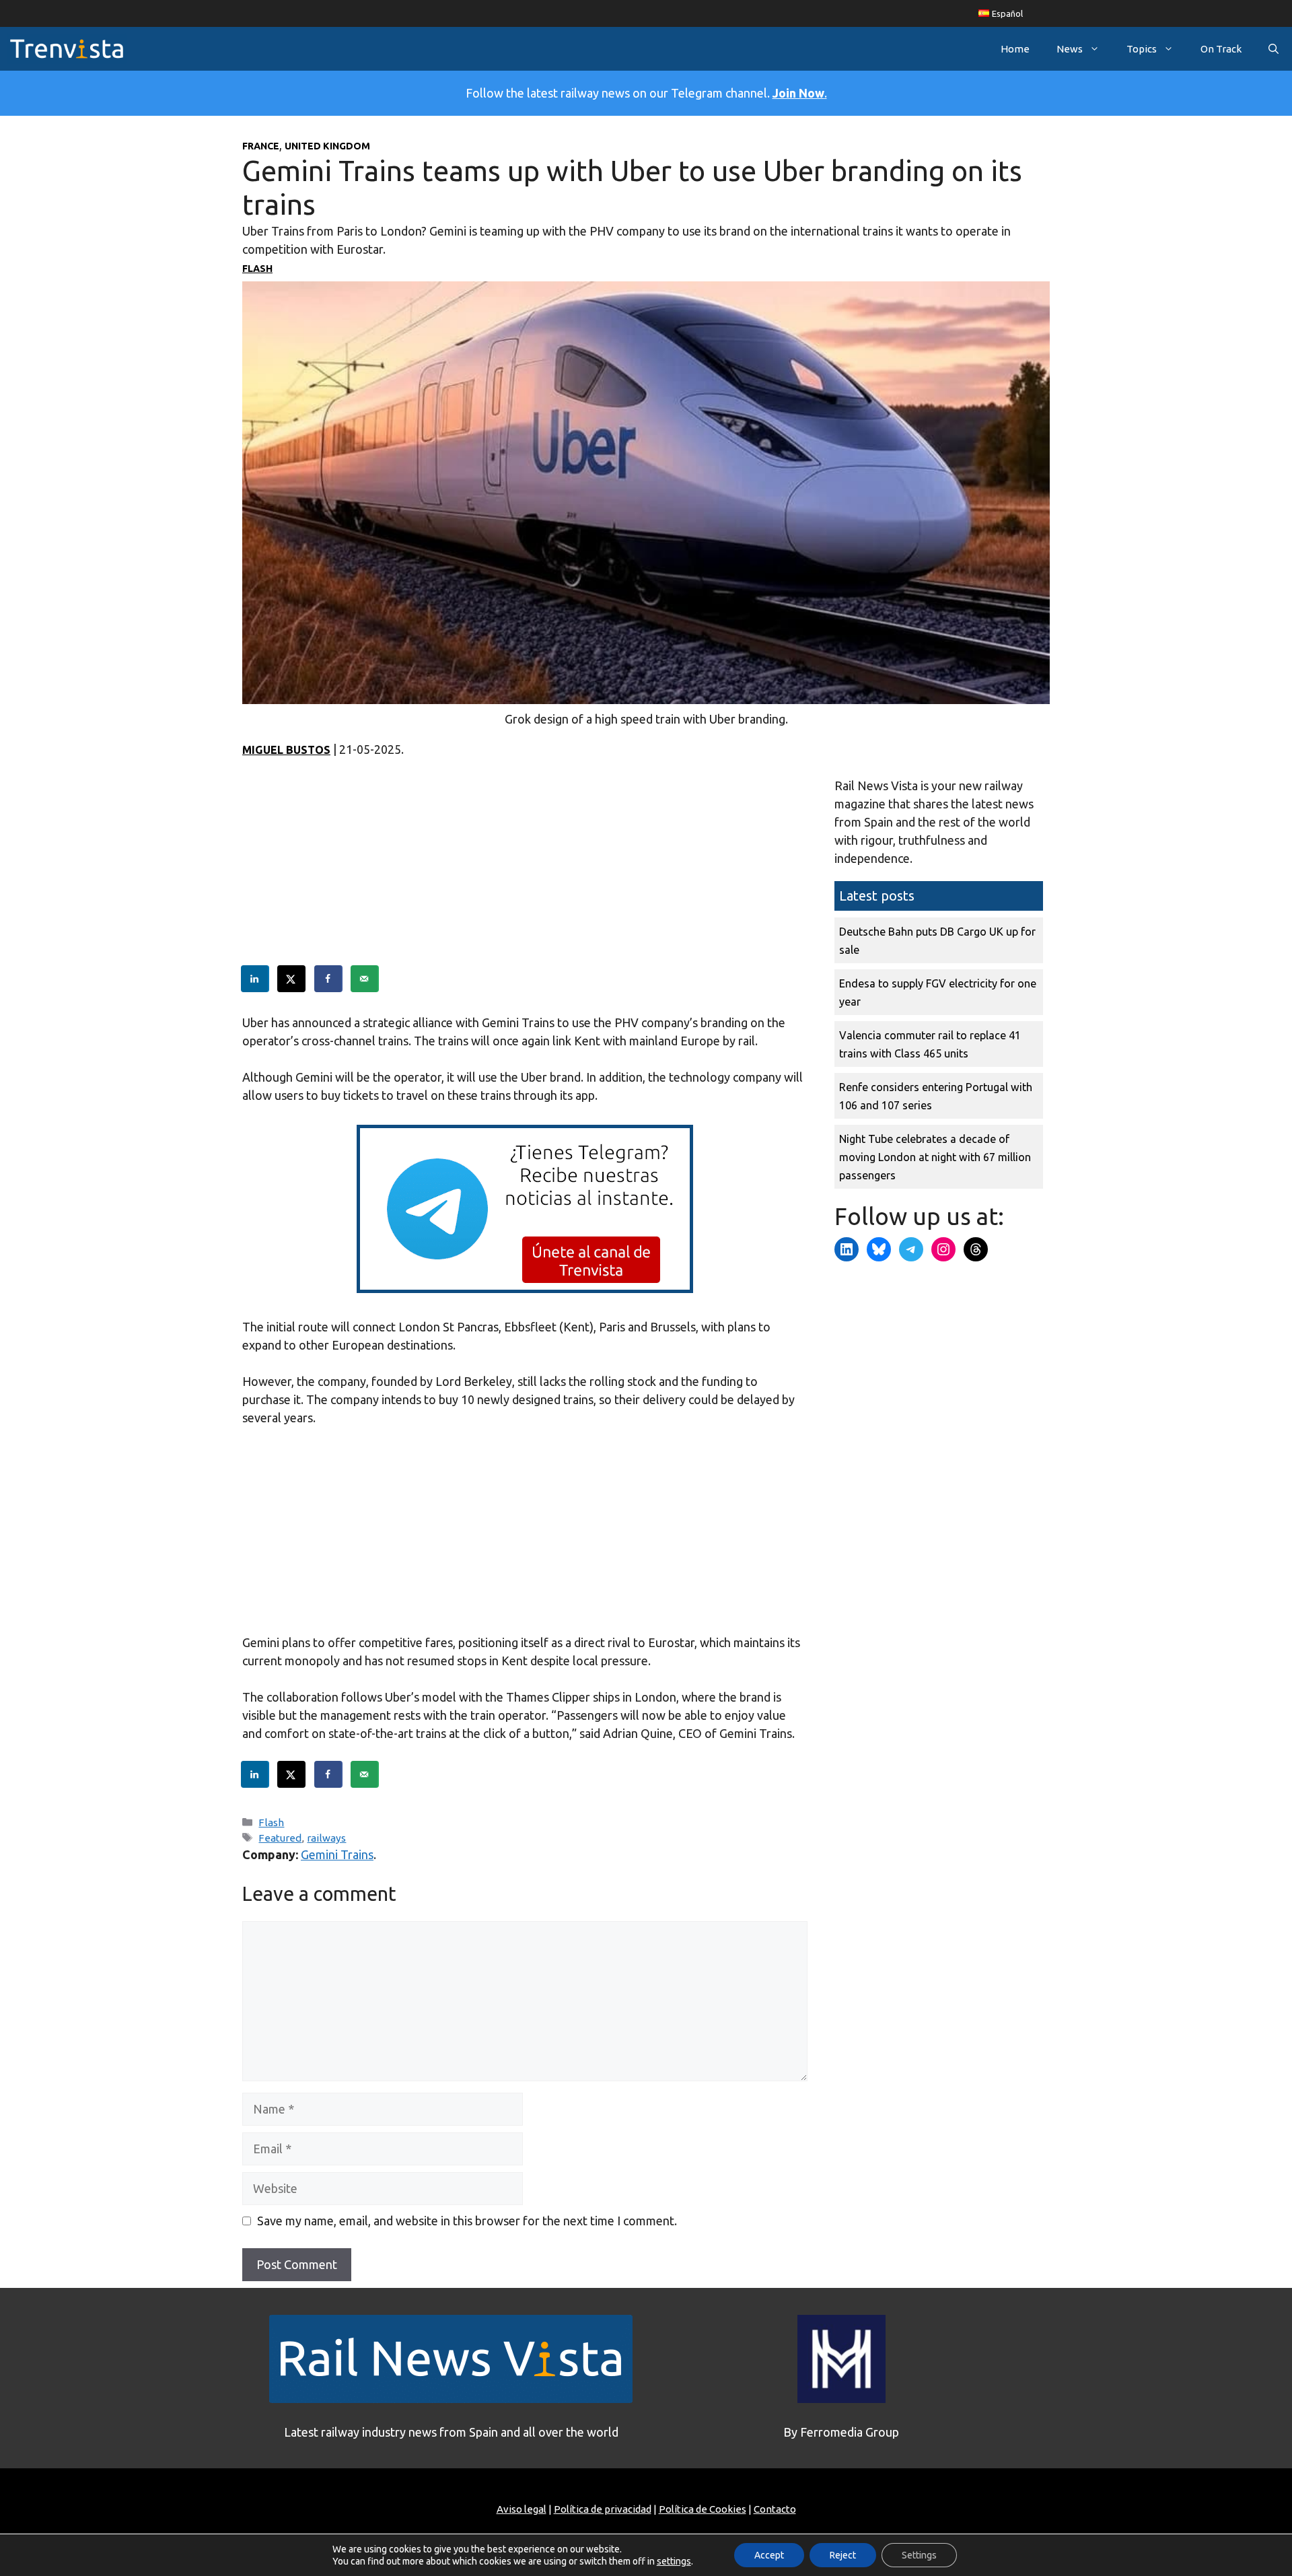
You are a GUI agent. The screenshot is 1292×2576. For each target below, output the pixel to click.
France (261, 146)
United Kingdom (327, 146)
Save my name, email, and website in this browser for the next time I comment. (467, 2221)
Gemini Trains (337, 1854)
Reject (843, 2555)
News (1070, 49)
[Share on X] (292, 979)
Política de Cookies (703, 2509)
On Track (1221, 49)
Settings (919, 2555)
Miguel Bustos (286, 750)
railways (326, 1838)
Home (1015, 49)
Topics (1142, 49)
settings (674, 2561)
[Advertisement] (525, 871)
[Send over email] (365, 979)
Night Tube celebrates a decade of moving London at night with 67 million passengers (935, 1157)
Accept (769, 2555)
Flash (257, 269)
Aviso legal (522, 2509)
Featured (280, 1838)
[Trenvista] (67, 49)
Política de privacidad (603, 2509)
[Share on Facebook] (329, 979)
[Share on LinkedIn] (256, 979)
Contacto (775, 2509)
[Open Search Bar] (1273, 49)
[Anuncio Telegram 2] (525, 1288)
